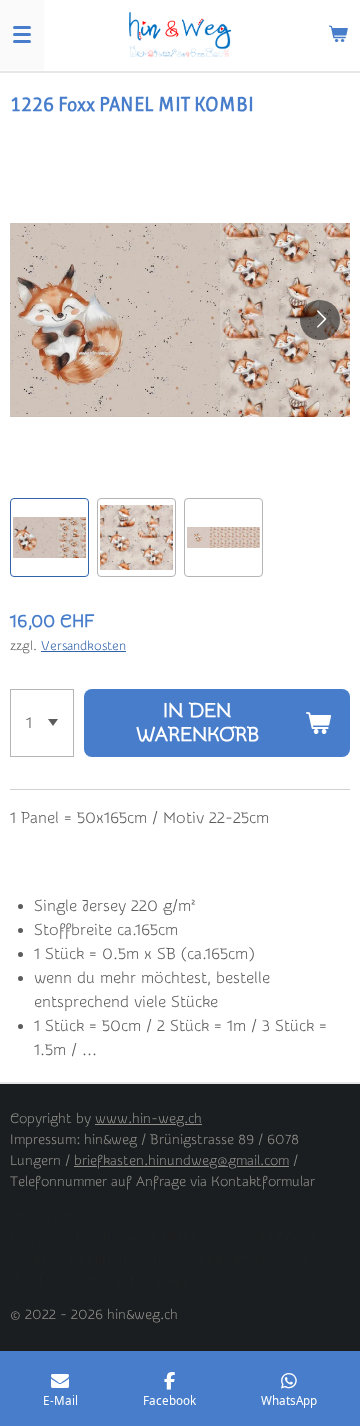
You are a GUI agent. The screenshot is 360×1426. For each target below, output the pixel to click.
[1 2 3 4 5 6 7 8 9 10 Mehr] (42, 723)
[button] (49, 537)
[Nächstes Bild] (320, 320)
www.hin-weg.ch (148, 1119)
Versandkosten (83, 645)
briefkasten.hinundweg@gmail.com (181, 1161)
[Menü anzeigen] (22, 35)
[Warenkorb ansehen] (338, 35)
